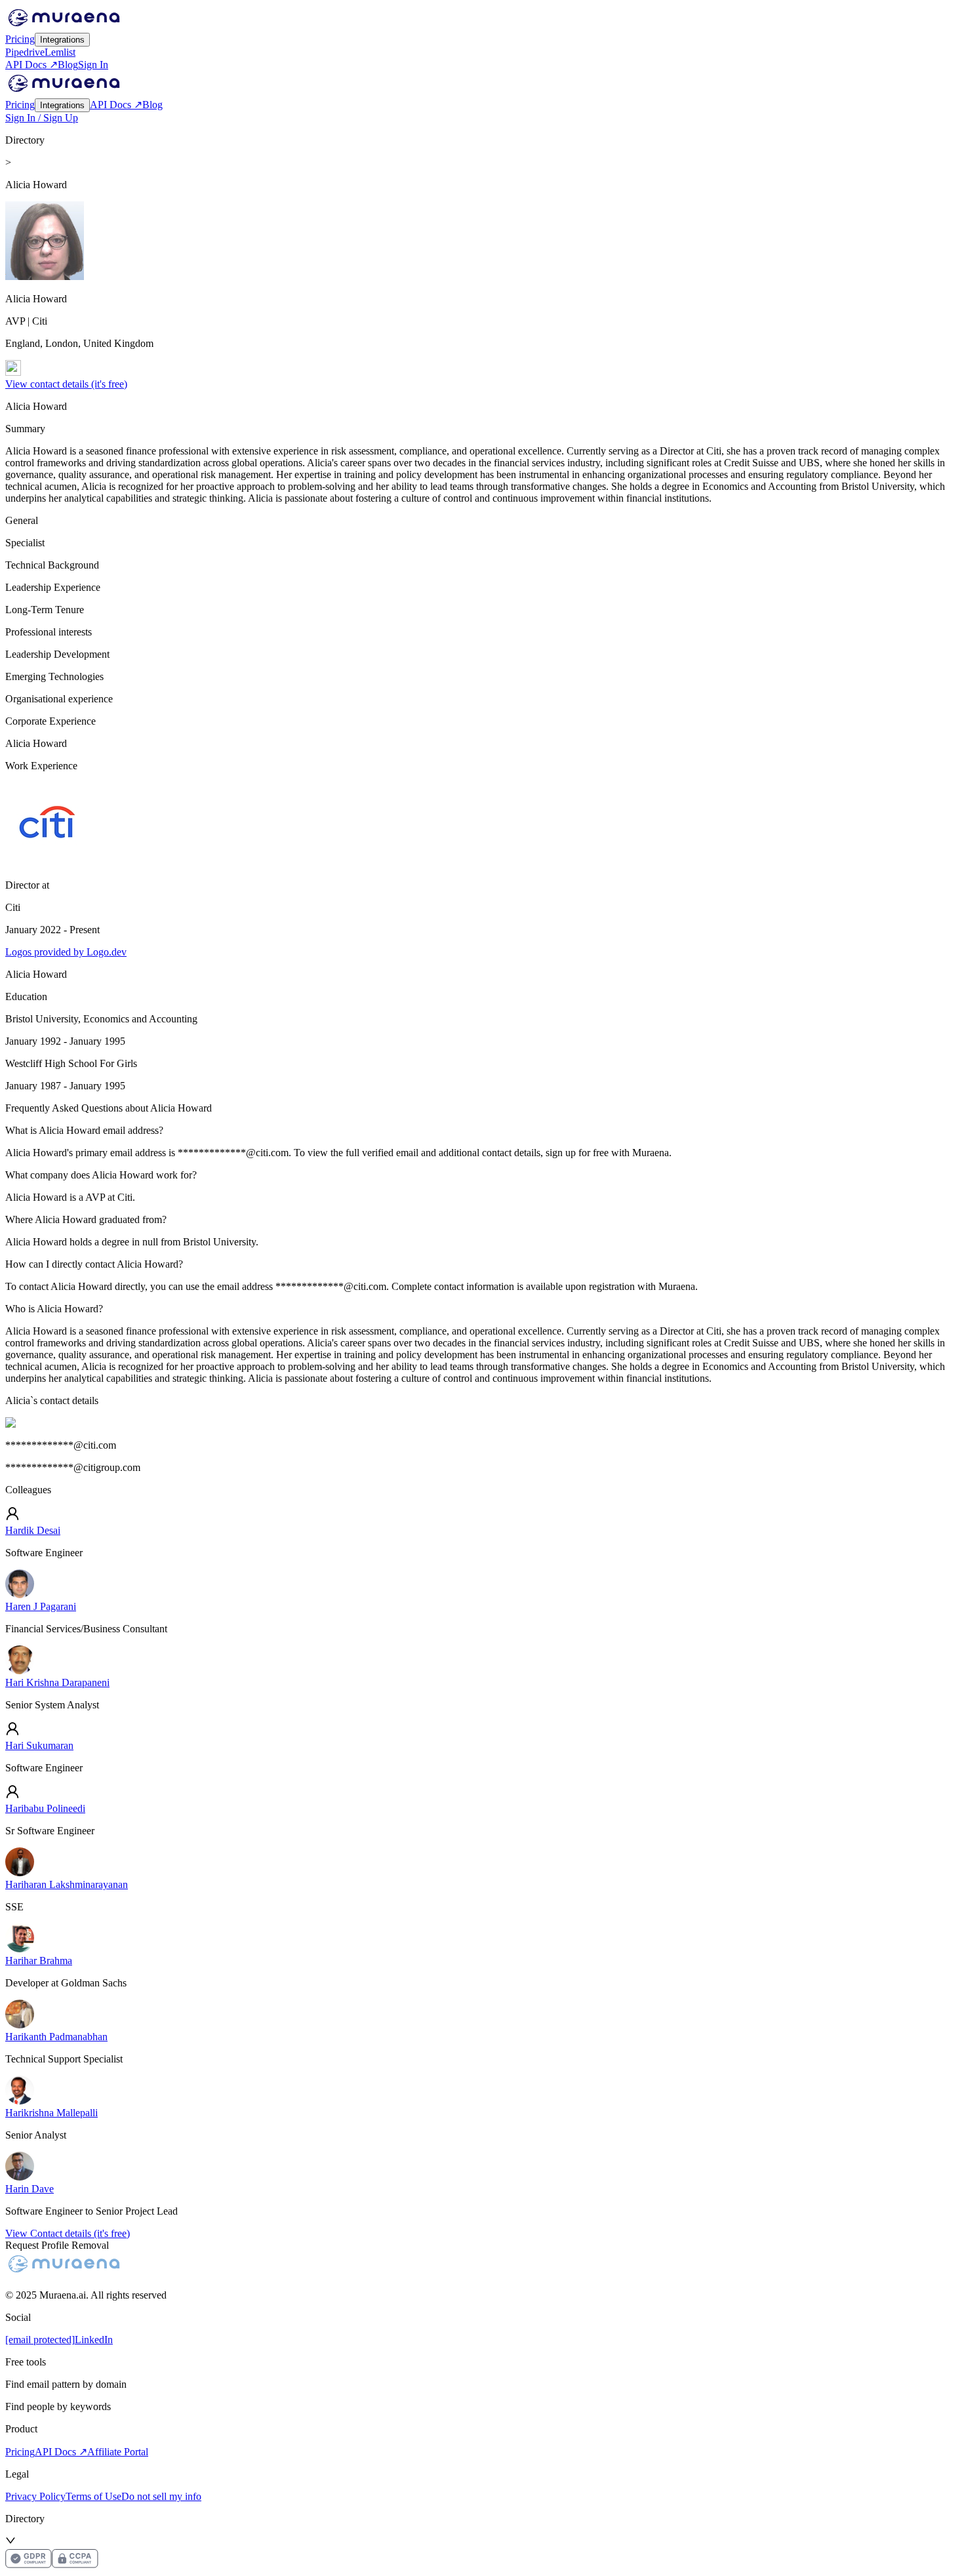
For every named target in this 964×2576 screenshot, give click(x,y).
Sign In (93, 65)
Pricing (20, 39)
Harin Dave (30, 2189)
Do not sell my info (161, 2496)
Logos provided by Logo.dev (66, 952)
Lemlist (60, 52)
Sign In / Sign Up (42, 118)
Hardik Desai (33, 1530)
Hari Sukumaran (39, 1745)
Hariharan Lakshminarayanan (67, 1884)
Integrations (62, 40)
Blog (68, 65)
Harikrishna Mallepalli (51, 2113)
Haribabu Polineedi (45, 1808)
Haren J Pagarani (41, 1606)
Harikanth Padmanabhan (56, 2037)
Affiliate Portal (118, 2452)
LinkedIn (94, 2340)
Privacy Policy (35, 2496)
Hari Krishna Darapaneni (57, 1682)
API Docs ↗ (31, 65)
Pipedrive (25, 52)
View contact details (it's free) (66, 384)
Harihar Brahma (39, 1961)
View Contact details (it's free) (68, 2233)
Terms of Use (93, 2496)
